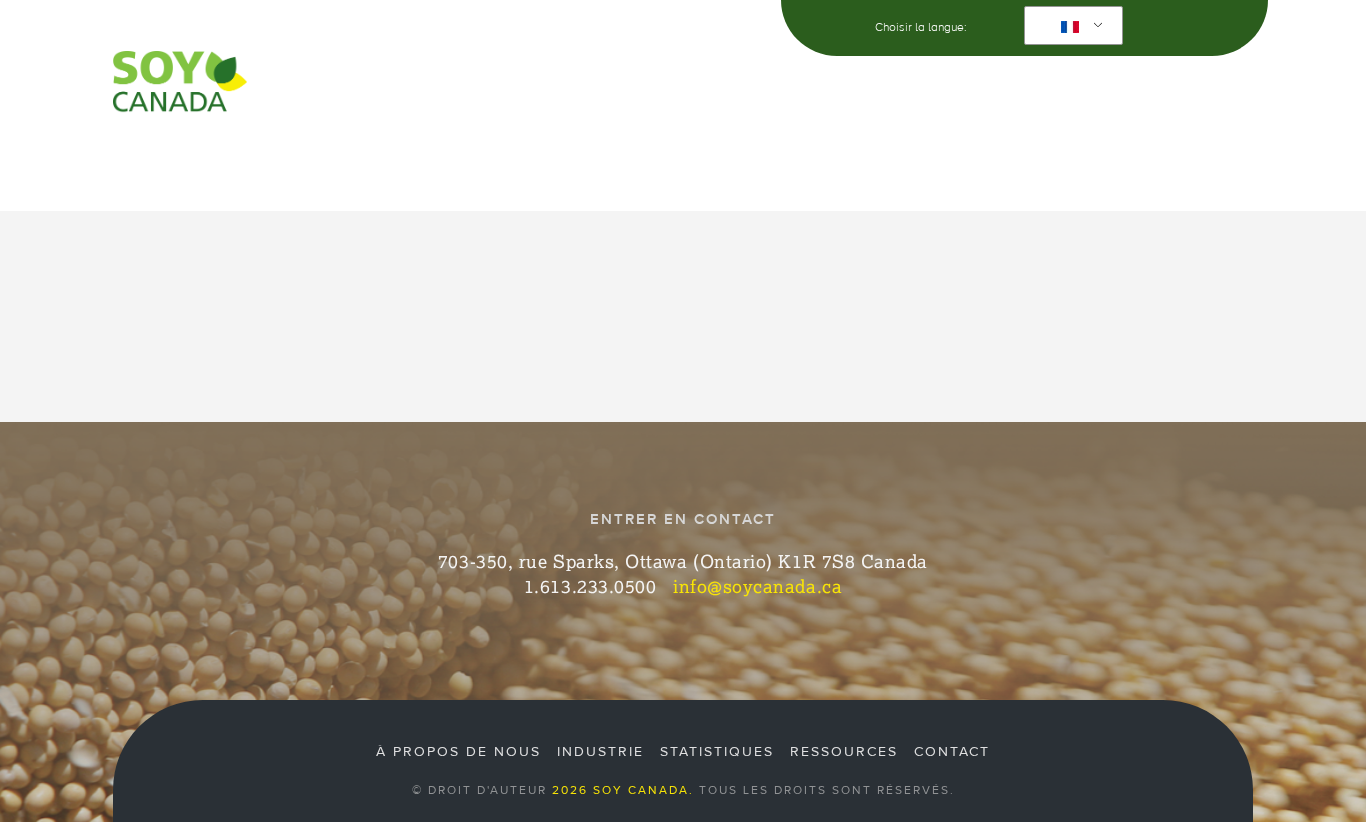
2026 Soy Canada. (623, 790)
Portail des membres (1038, 156)
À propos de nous (254, 156)
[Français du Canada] (1070, 26)
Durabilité (536, 156)
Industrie (412, 156)
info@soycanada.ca (757, 586)
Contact (1193, 156)
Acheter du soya (693, 156)
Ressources (858, 156)
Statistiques (717, 752)
